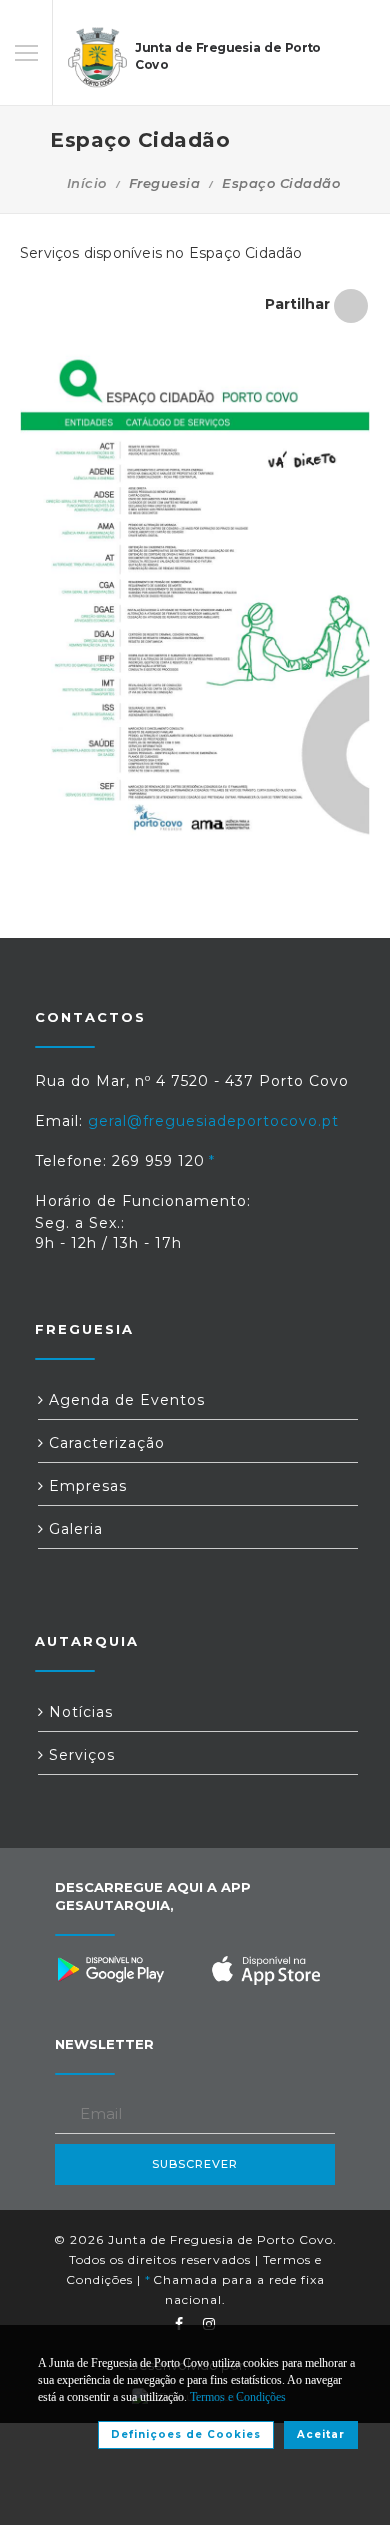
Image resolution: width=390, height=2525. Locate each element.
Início (87, 183)
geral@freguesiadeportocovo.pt (213, 1121)
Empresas (85, 1486)
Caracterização (104, 1443)
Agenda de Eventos (124, 1400)
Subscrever (195, 2164)
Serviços (79, 1755)
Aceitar (321, 2434)
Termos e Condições (238, 2397)
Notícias (78, 1712)
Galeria (73, 1529)
